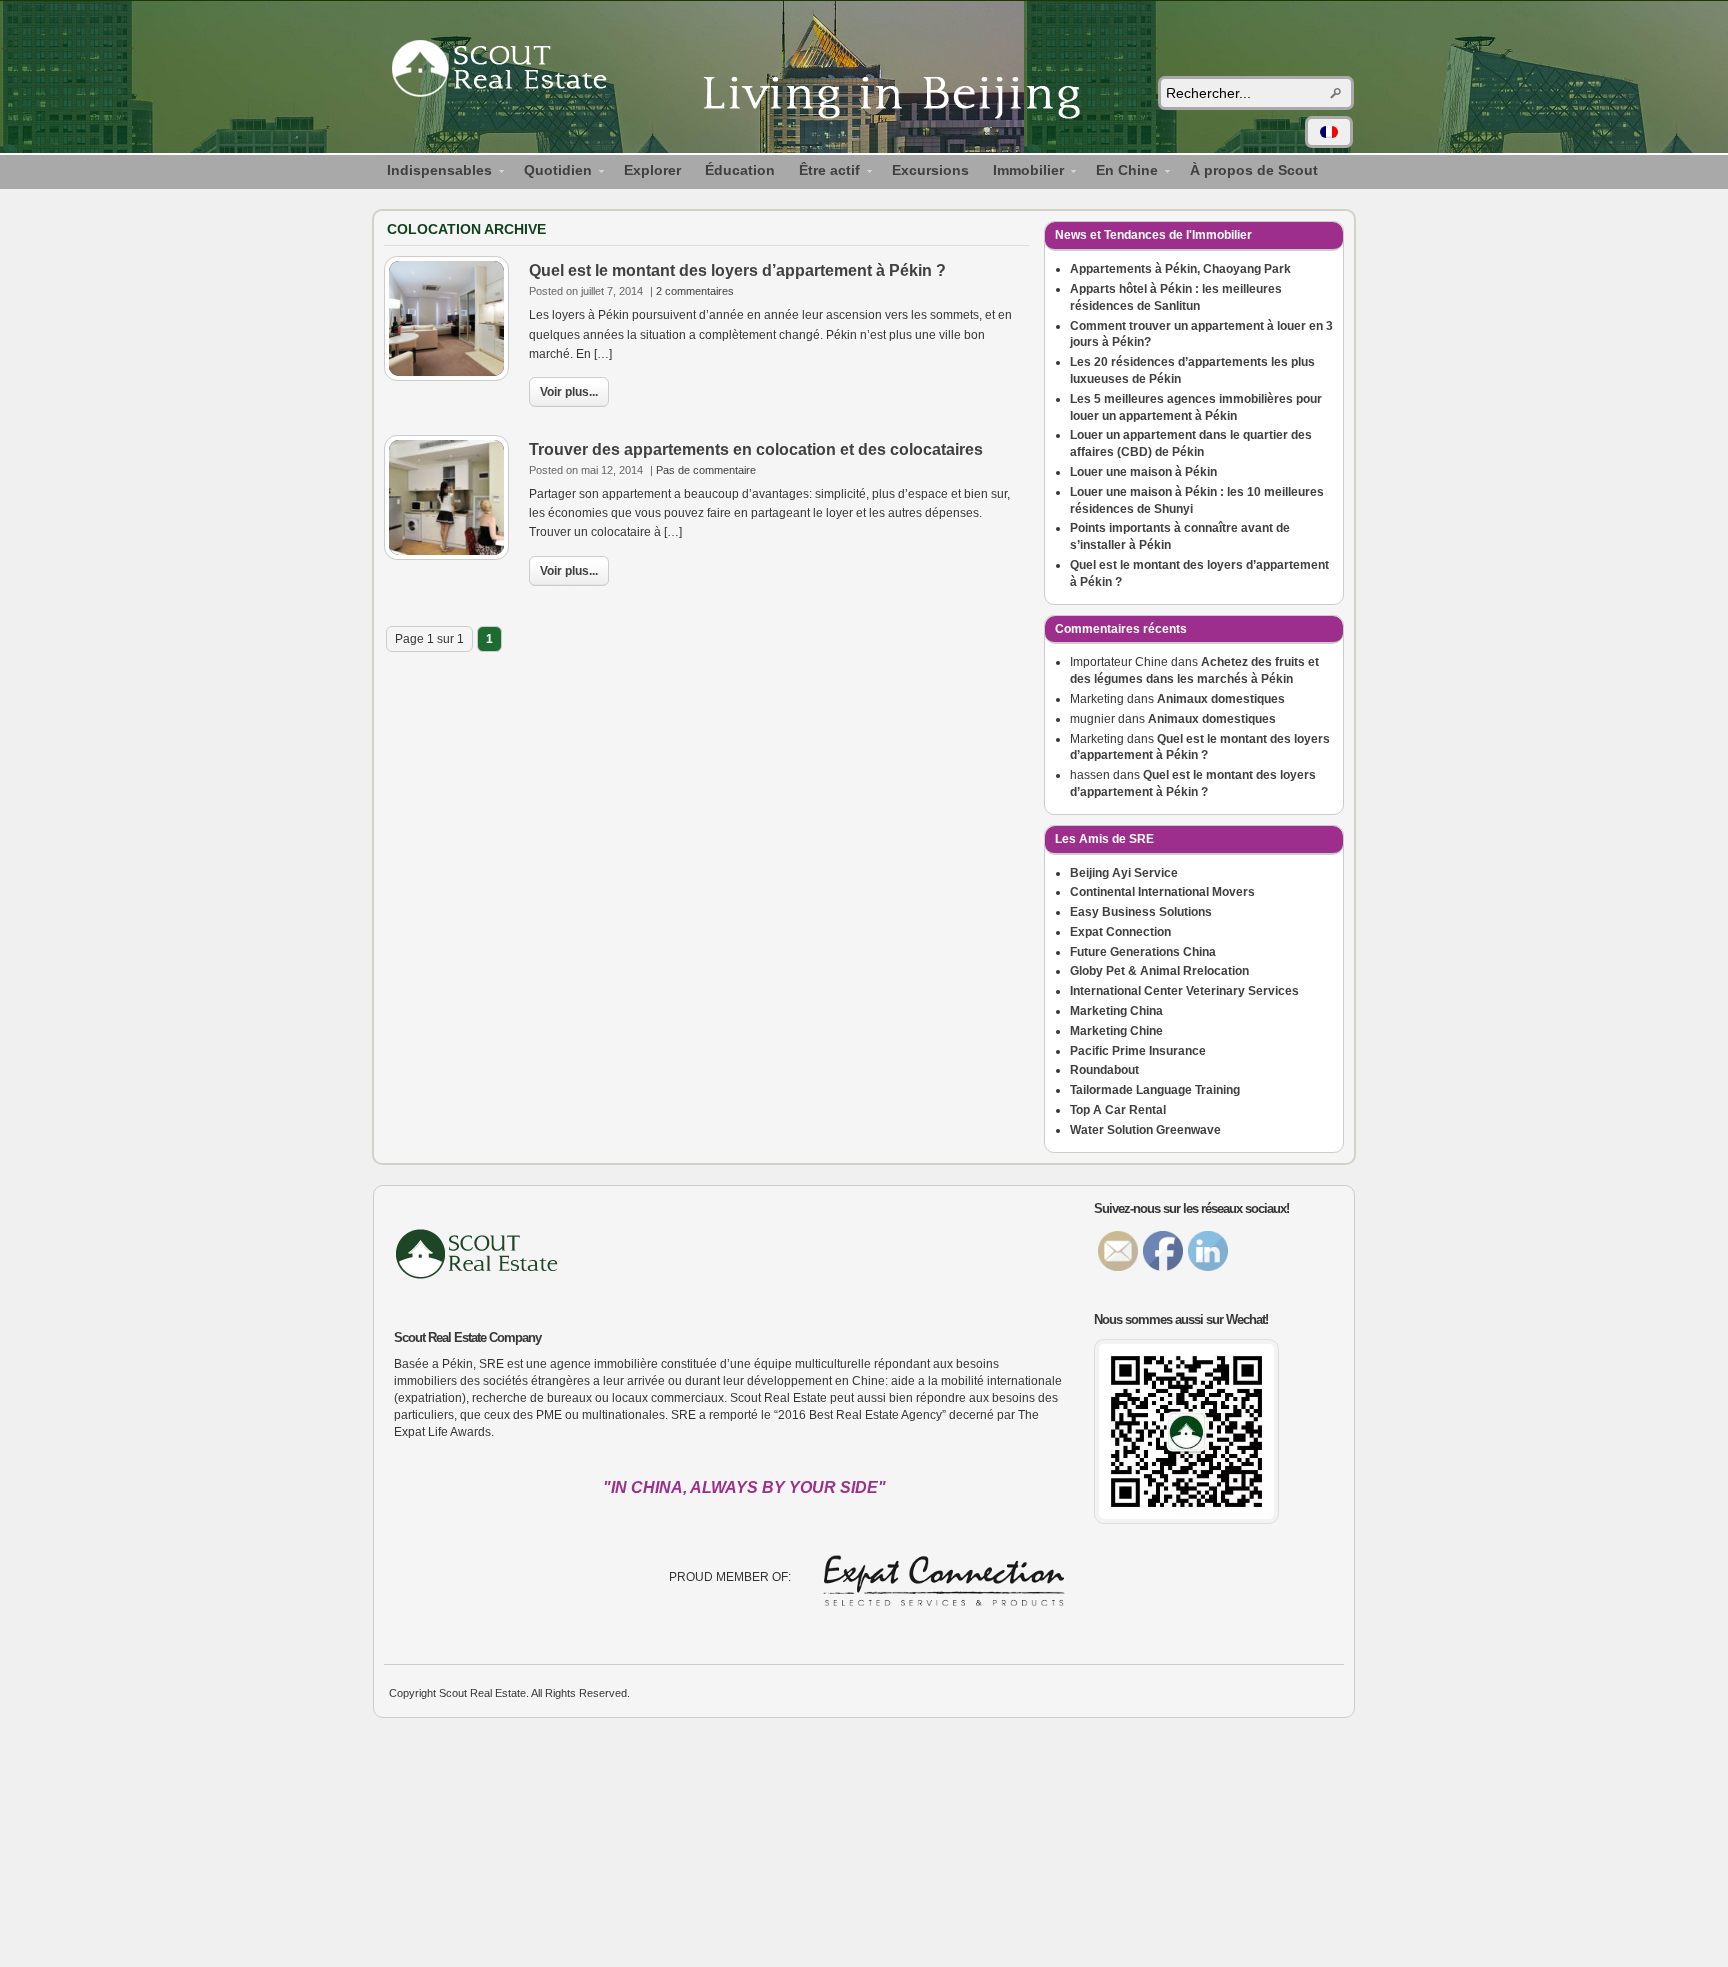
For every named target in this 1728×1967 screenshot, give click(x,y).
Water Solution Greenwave (1145, 1130)
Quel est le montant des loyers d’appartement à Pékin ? (737, 270)
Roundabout (1104, 1070)
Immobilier (1022, 173)
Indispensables (433, 173)
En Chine (1121, 173)
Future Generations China (1143, 952)
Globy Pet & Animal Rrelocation (1159, 971)
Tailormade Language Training (1155, 1090)
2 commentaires (695, 291)
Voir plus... (569, 392)
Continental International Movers (1162, 892)
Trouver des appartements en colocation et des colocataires (756, 449)
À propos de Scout (1254, 170)
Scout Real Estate (509, 72)
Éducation (740, 170)
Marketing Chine (1116, 1031)
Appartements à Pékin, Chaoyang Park (1180, 269)
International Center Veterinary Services (1184, 991)
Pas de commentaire (706, 470)
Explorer (652, 170)
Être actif (823, 173)
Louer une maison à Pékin (1143, 472)
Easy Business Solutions (1141, 912)
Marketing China (1116, 1011)
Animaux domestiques (1221, 699)
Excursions (930, 170)
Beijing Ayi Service (1124, 873)
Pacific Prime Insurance (1138, 1051)
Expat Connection (1120, 932)
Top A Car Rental (1118, 1110)
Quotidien (552, 173)
